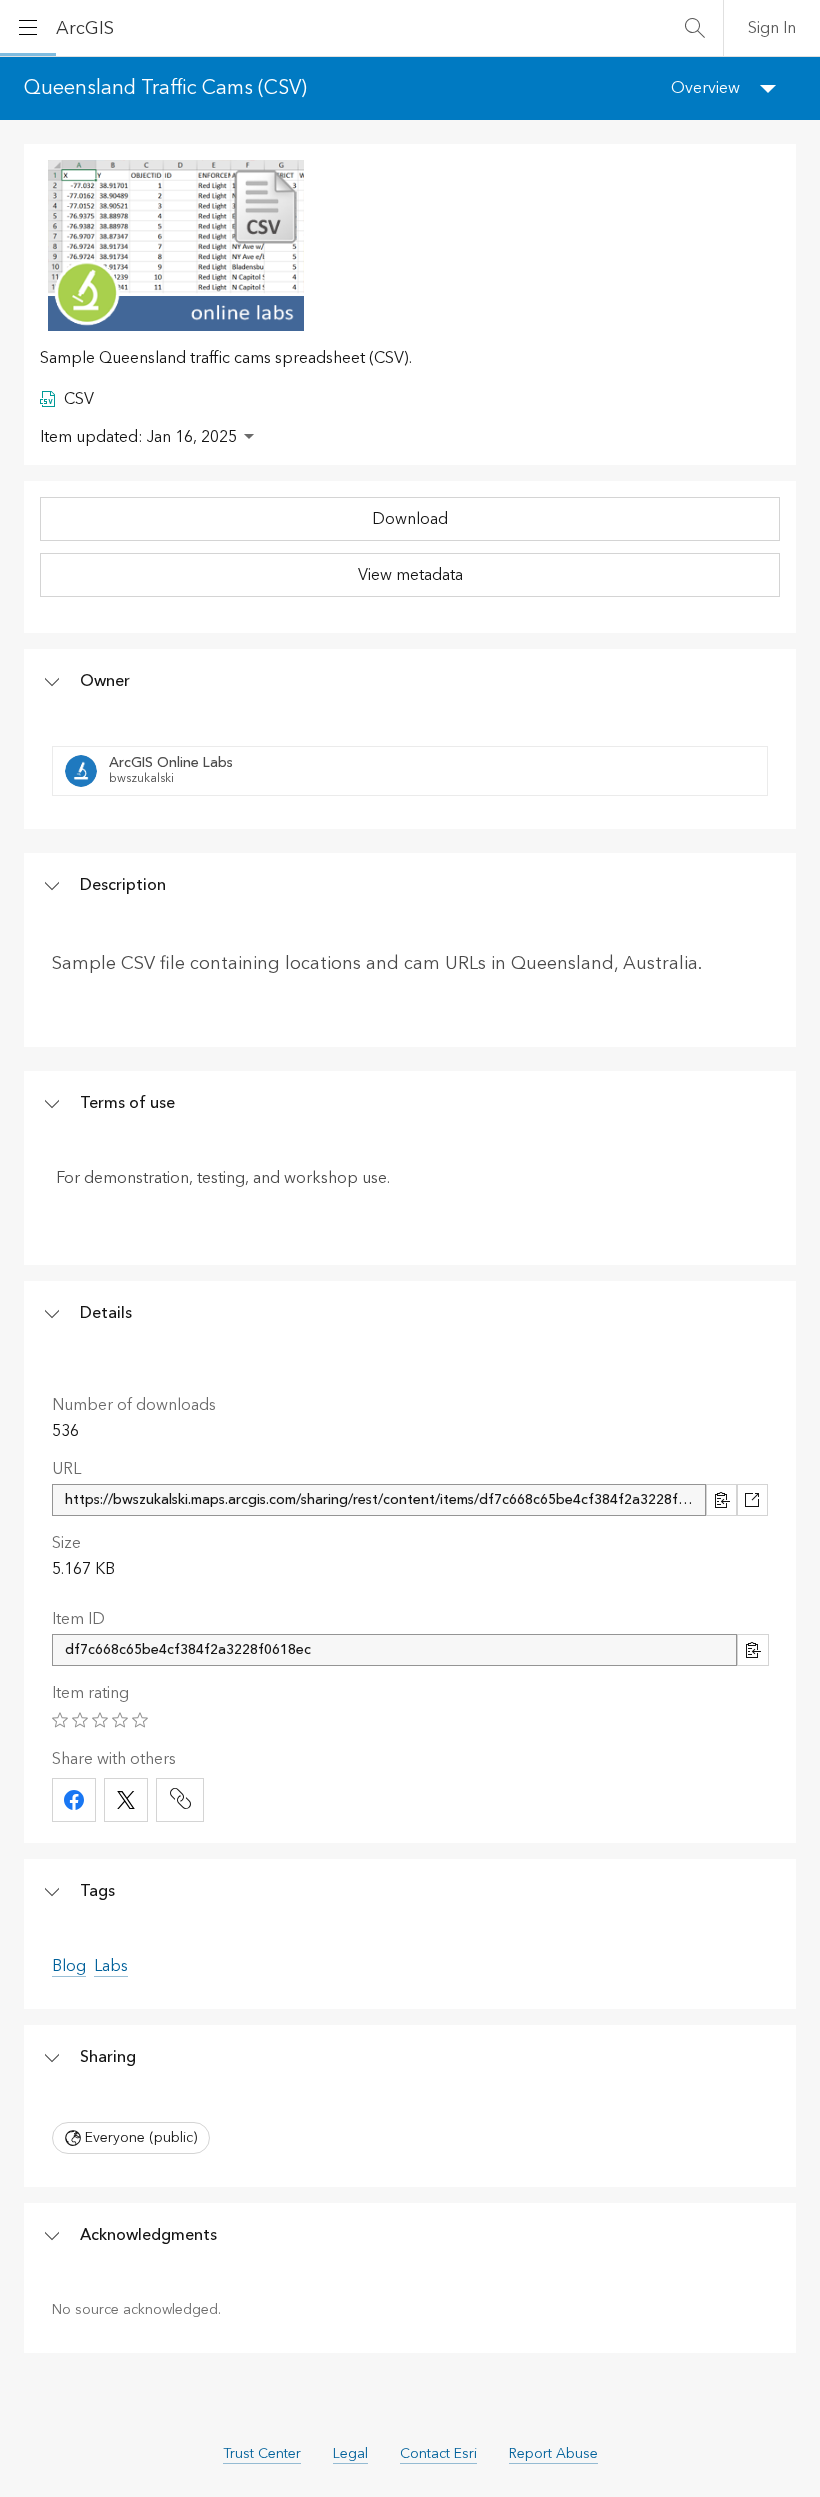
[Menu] (28, 28)
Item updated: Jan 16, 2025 (138, 437)
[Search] (695, 28)
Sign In (772, 28)
